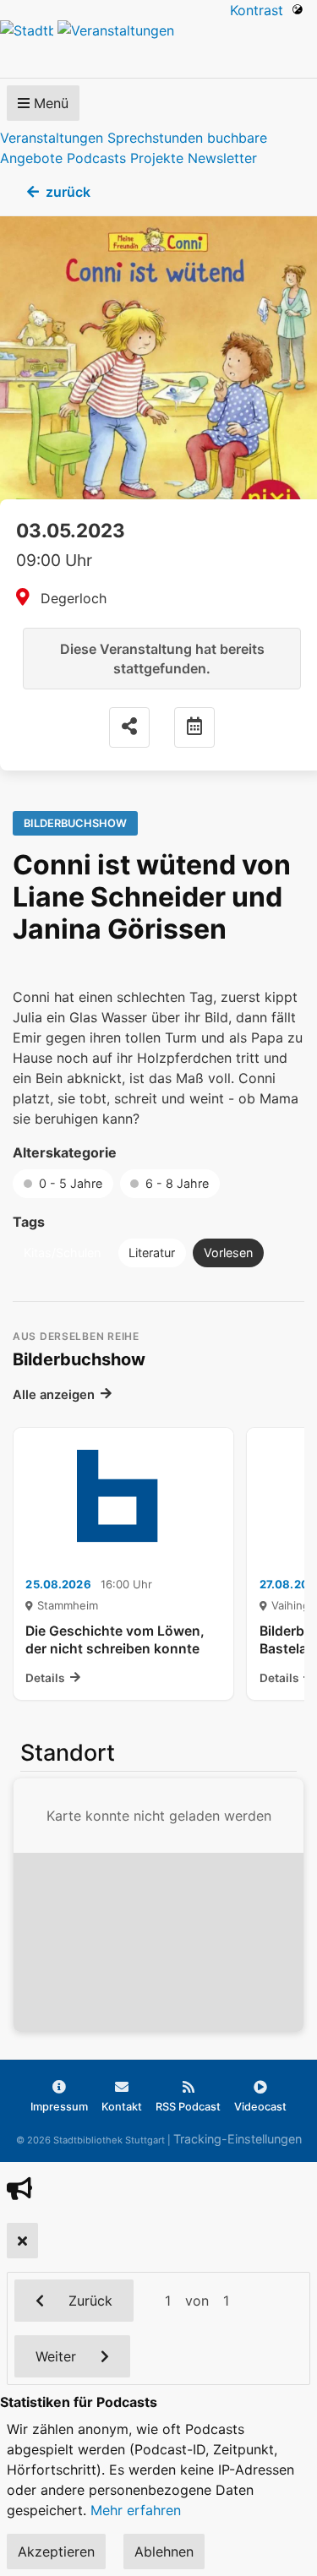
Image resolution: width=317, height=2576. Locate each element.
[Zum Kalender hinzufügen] (194, 727)
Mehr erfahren (136, 2510)
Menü (49, 103)
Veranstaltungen (52, 138)
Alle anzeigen (54, 1395)
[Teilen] (129, 727)
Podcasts (96, 158)
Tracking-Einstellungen (238, 2139)
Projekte (157, 158)
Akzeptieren (56, 2551)
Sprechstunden (155, 138)
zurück (68, 192)
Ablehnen (164, 2551)
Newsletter (222, 158)
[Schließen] (22, 2241)
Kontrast (261, 10)
